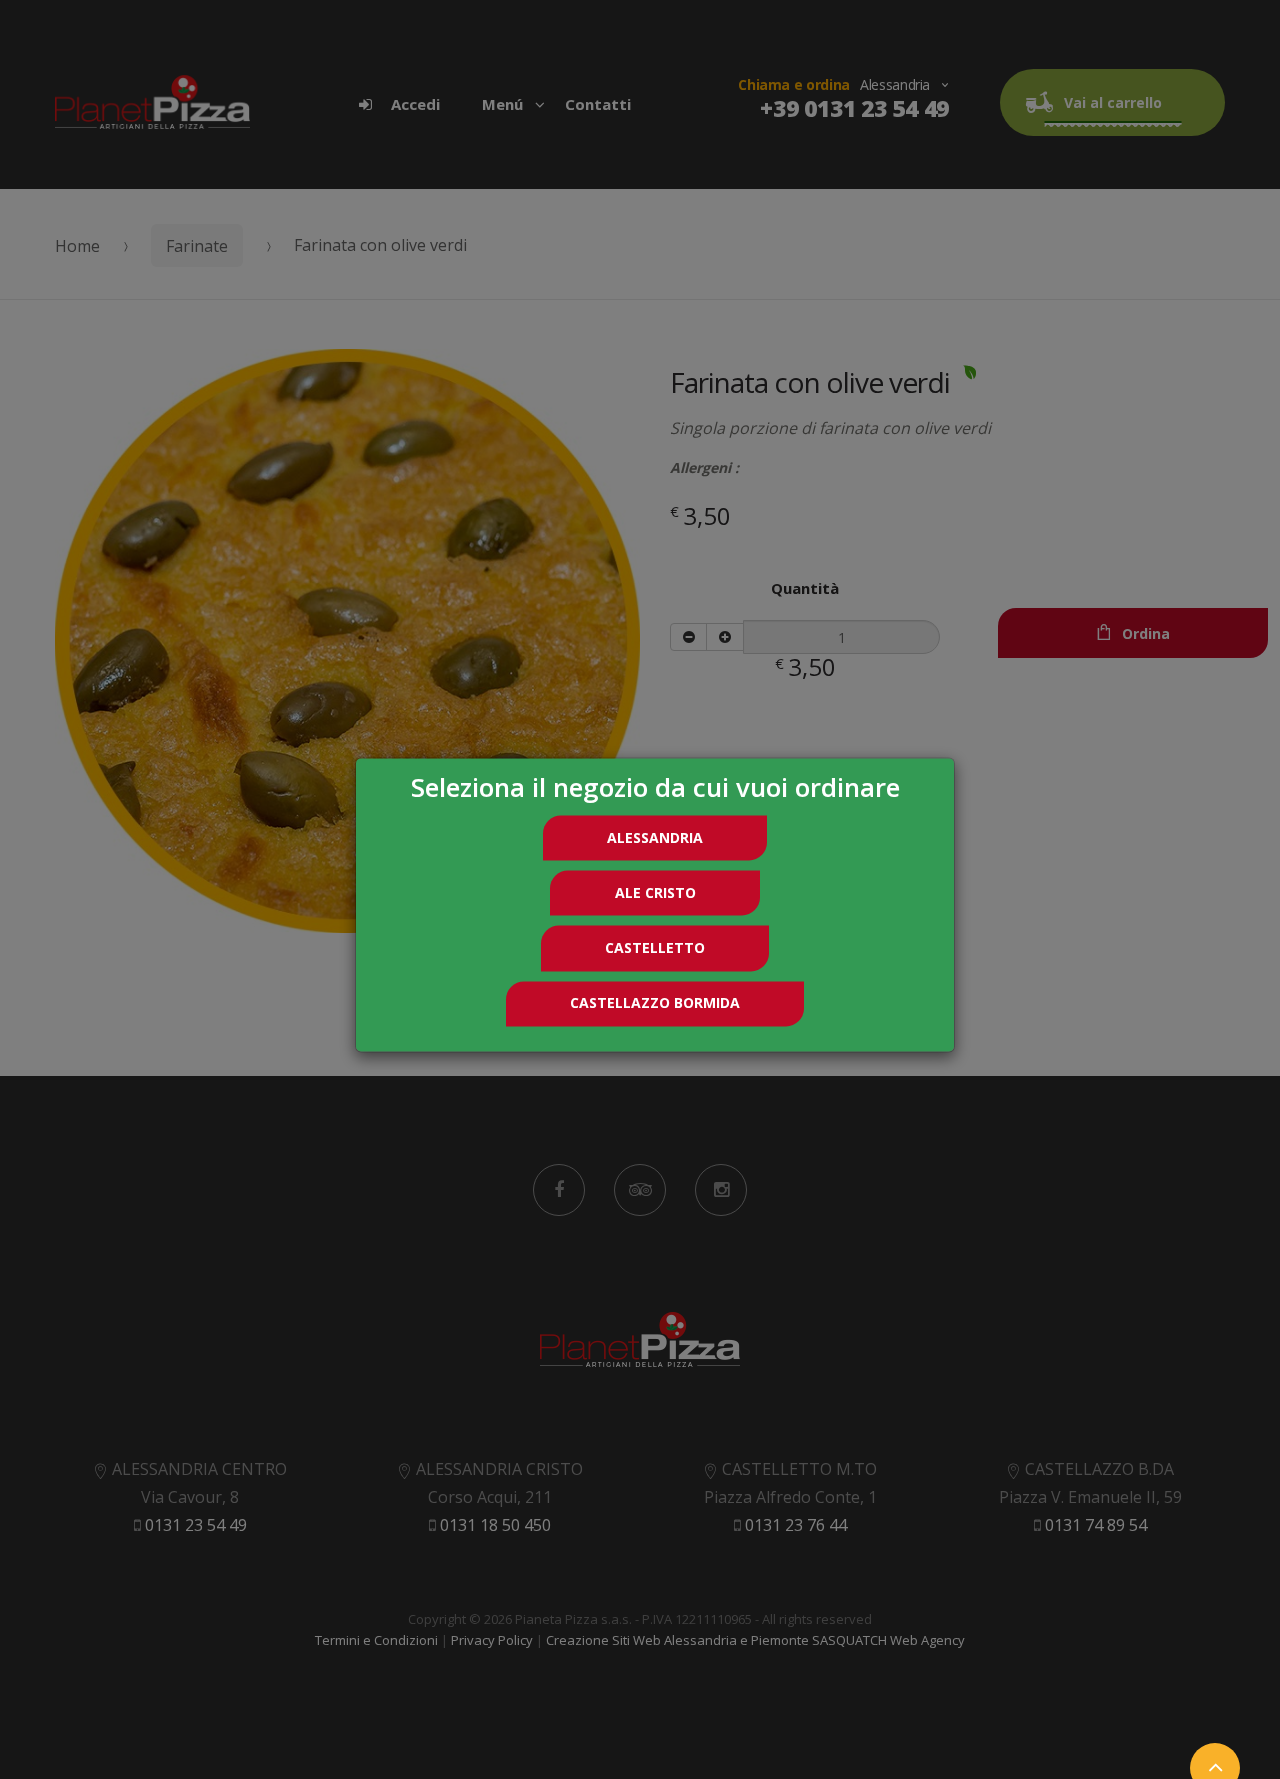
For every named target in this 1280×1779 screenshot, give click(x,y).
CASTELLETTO (655, 947)
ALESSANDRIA (655, 837)
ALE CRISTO (655, 892)
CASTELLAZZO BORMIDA (655, 1003)
